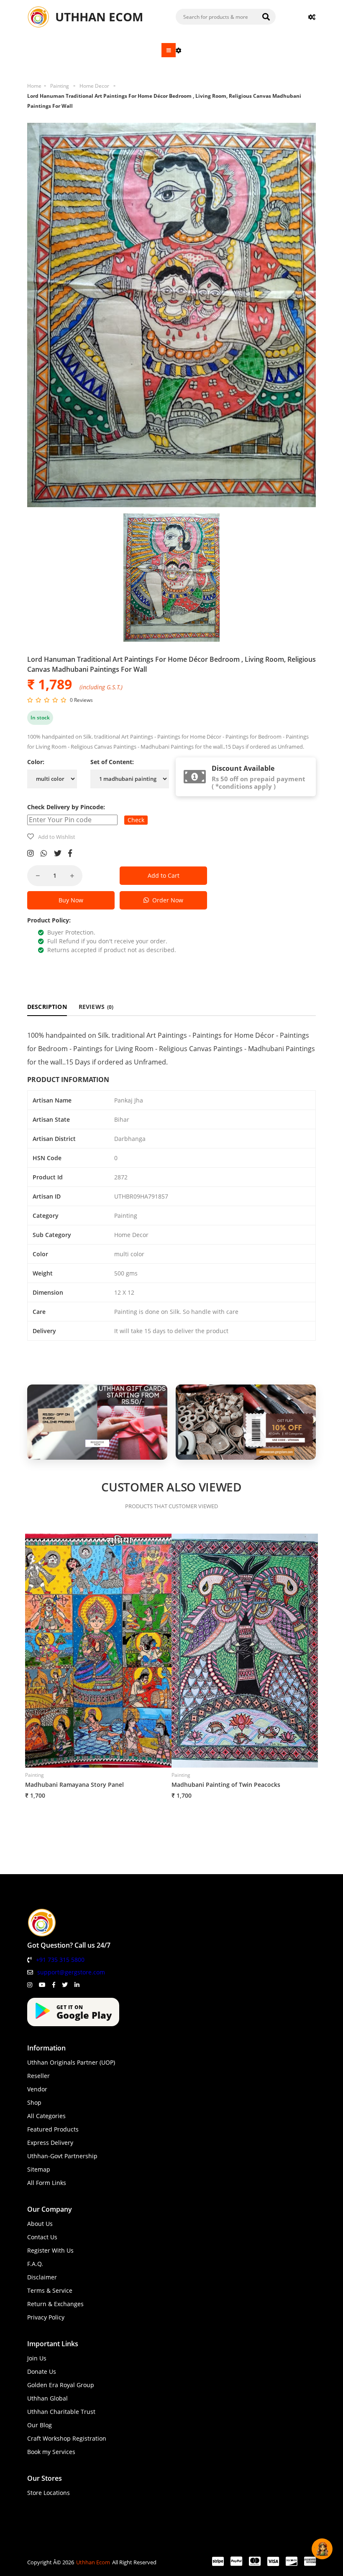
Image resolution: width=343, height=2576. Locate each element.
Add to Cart (164, 875)
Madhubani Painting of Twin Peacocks (226, 1785)
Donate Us (42, 2371)
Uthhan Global (47, 2398)
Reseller (38, 2076)
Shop (34, 2102)
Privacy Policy (46, 2317)
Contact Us (42, 2237)
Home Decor (94, 86)
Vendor (37, 2089)
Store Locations (49, 2493)
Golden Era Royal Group (61, 2385)
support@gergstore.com (71, 1972)
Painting (60, 86)
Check (136, 820)
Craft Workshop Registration (67, 2438)
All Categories (46, 2116)
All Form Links (47, 2183)
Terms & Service (50, 2290)
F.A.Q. (35, 2264)
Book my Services (51, 2452)
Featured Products (53, 2129)
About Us (40, 2224)
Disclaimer (42, 2277)
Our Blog (40, 2425)
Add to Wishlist (57, 837)
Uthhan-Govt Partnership (62, 2156)
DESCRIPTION (47, 1007)
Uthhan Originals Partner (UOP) (71, 2062)
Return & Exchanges (55, 2304)
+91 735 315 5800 (60, 1960)
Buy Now (71, 900)
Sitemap (39, 2169)
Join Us (37, 2358)
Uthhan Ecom (93, 2562)
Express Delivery (50, 2143)
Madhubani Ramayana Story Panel (74, 1785)
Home (34, 86)
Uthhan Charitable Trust (61, 2412)
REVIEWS (96, 1007)
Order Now (166, 900)
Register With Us (50, 2250)
